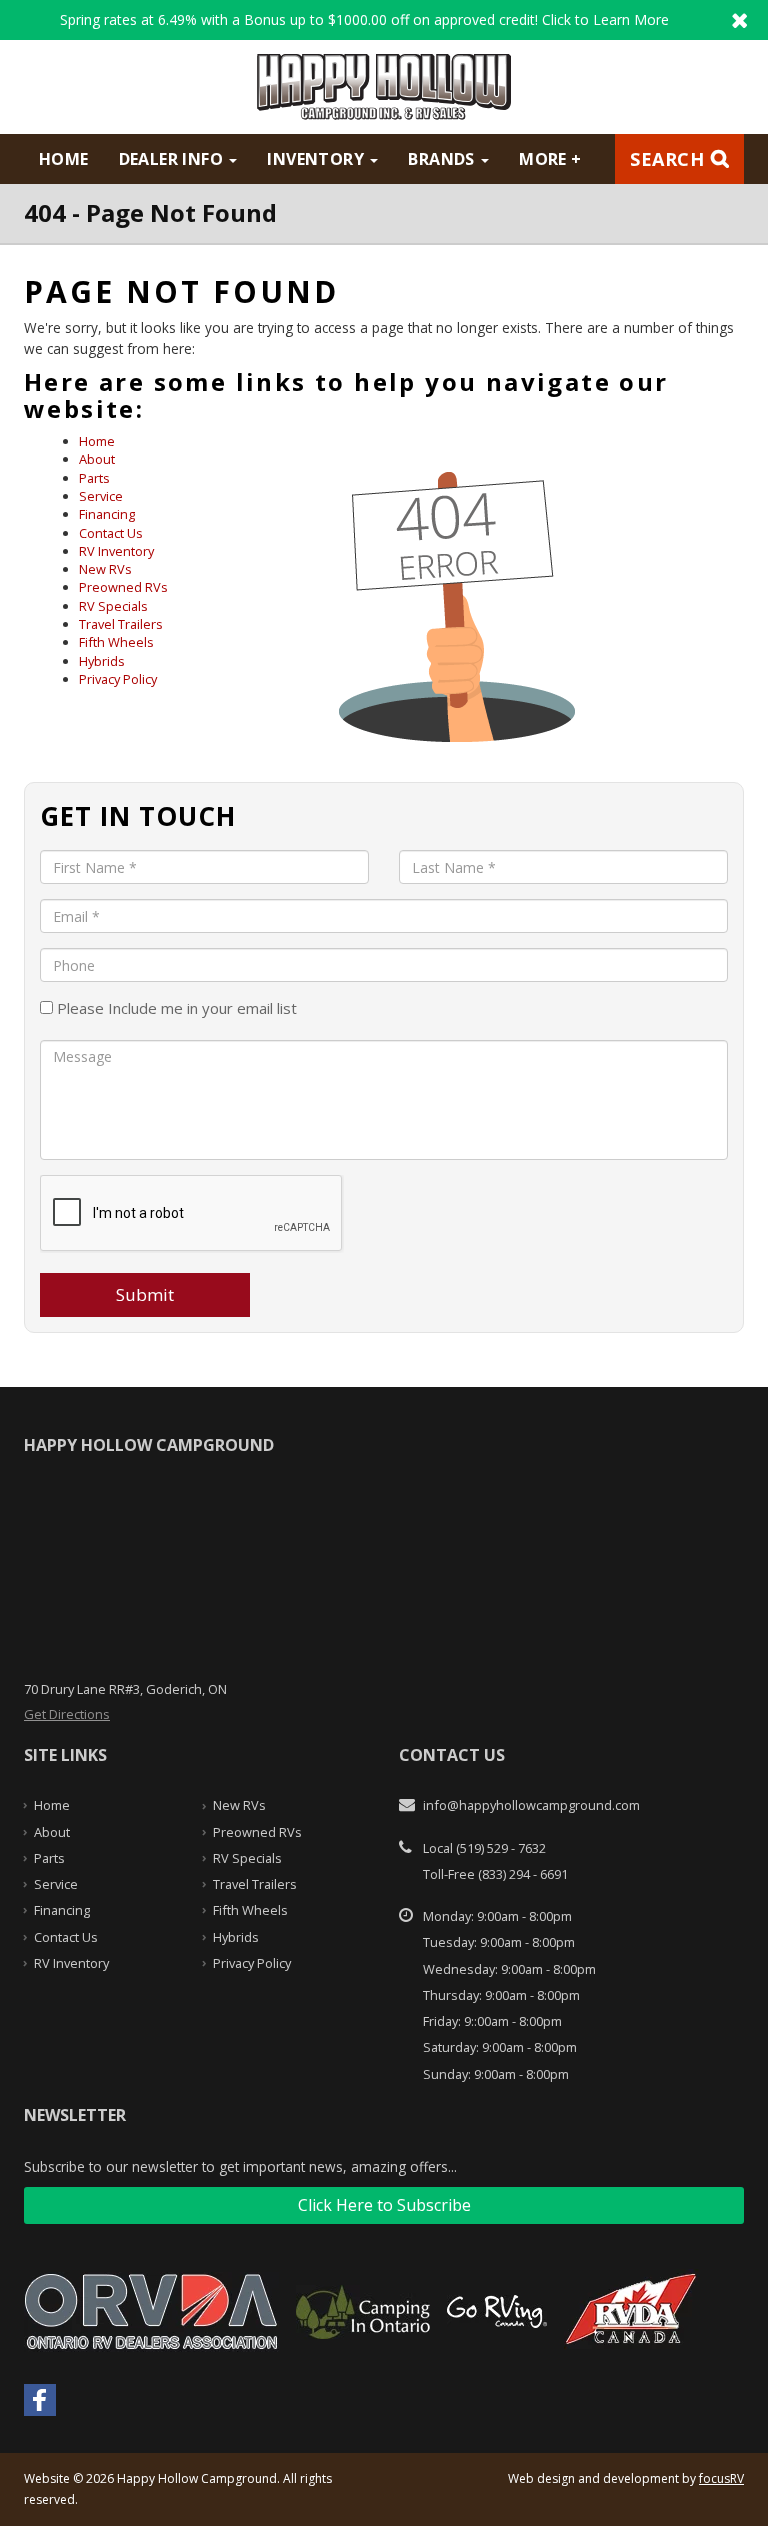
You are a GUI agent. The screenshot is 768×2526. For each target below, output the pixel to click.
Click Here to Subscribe (384, 2205)
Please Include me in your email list (175, 1008)
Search (667, 159)
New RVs (105, 569)
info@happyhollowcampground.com (531, 1805)
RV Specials (113, 606)
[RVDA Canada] (639, 2310)
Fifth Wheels (116, 642)
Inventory (317, 159)
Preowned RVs (123, 587)
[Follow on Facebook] (40, 2400)
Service (101, 496)
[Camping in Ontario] (370, 2310)
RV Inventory (116, 551)
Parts (94, 478)
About (97, 459)
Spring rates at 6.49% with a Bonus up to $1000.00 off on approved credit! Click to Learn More (384, 20)
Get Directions (67, 1714)
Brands (443, 159)
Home (64, 159)
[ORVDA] (159, 2310)
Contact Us (111, 533)
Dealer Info (173, 159)
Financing (107, 514)
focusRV (721, 2478)
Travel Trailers (121, 624)
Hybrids (102, 661)
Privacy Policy (118, 679)
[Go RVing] (504, 2310)
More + (550, 159)
